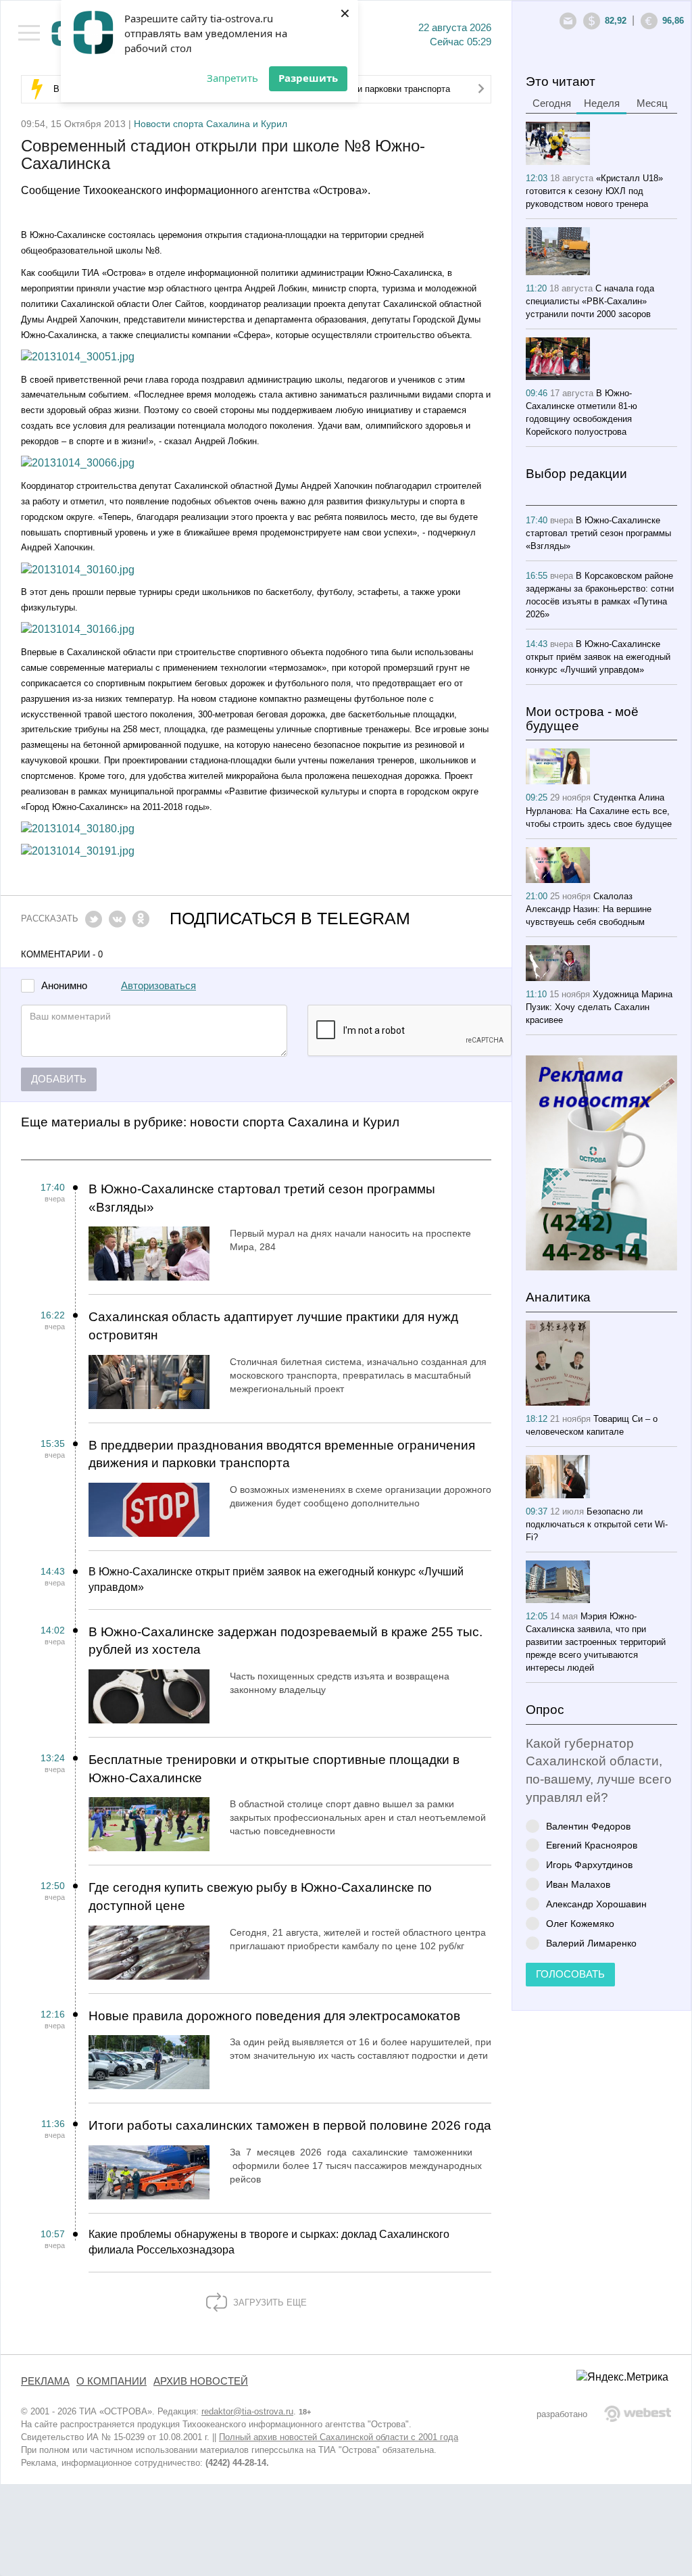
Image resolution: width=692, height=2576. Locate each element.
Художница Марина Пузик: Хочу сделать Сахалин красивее (599, 1007)
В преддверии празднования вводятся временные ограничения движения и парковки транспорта (282, 1454)
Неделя (602, 103)
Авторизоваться (158, 986)
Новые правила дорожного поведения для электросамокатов (274, 2016)
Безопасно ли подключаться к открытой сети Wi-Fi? (597, 1524)
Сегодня (552, 103)
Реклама (45, 2381)
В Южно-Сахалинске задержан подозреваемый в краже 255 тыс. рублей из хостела (286, 1641)
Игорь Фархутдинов (589, 1864)
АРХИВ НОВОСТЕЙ (201, 2381)
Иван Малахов (578, 1884)
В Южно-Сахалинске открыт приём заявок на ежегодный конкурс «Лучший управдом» (276, 1579)
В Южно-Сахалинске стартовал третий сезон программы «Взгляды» (262, 1198)
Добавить (59, 1079)
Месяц (652, 103)
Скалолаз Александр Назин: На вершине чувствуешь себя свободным (589, 909)
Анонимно (64, 986)
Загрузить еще (269, 2303)
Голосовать (570, 1974)
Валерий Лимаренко (591, 1943)
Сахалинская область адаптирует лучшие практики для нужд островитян (273, 1326)
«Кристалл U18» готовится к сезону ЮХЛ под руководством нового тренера (594, 191)
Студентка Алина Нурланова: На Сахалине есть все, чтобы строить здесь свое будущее (599, 810)
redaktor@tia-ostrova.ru (247, 2411)
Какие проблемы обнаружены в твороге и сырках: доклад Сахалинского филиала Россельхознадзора (269, 2242)
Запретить (232, 78)
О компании (112, 2381)
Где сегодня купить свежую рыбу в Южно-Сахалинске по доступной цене (260, 1897)
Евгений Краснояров (592, 1845)
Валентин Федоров (588, 1826)
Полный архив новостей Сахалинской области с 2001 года (339, 2437)
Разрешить (308, 78)
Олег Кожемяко (580, 1923)
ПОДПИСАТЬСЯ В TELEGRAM (290, 919)
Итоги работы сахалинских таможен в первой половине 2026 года (290, 2125)
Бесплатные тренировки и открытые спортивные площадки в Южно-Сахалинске (274, 1769)
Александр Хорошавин (596, 1904)
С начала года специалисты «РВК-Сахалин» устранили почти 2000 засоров (590, 301)
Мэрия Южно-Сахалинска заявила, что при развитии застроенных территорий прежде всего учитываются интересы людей (596, 1642)
